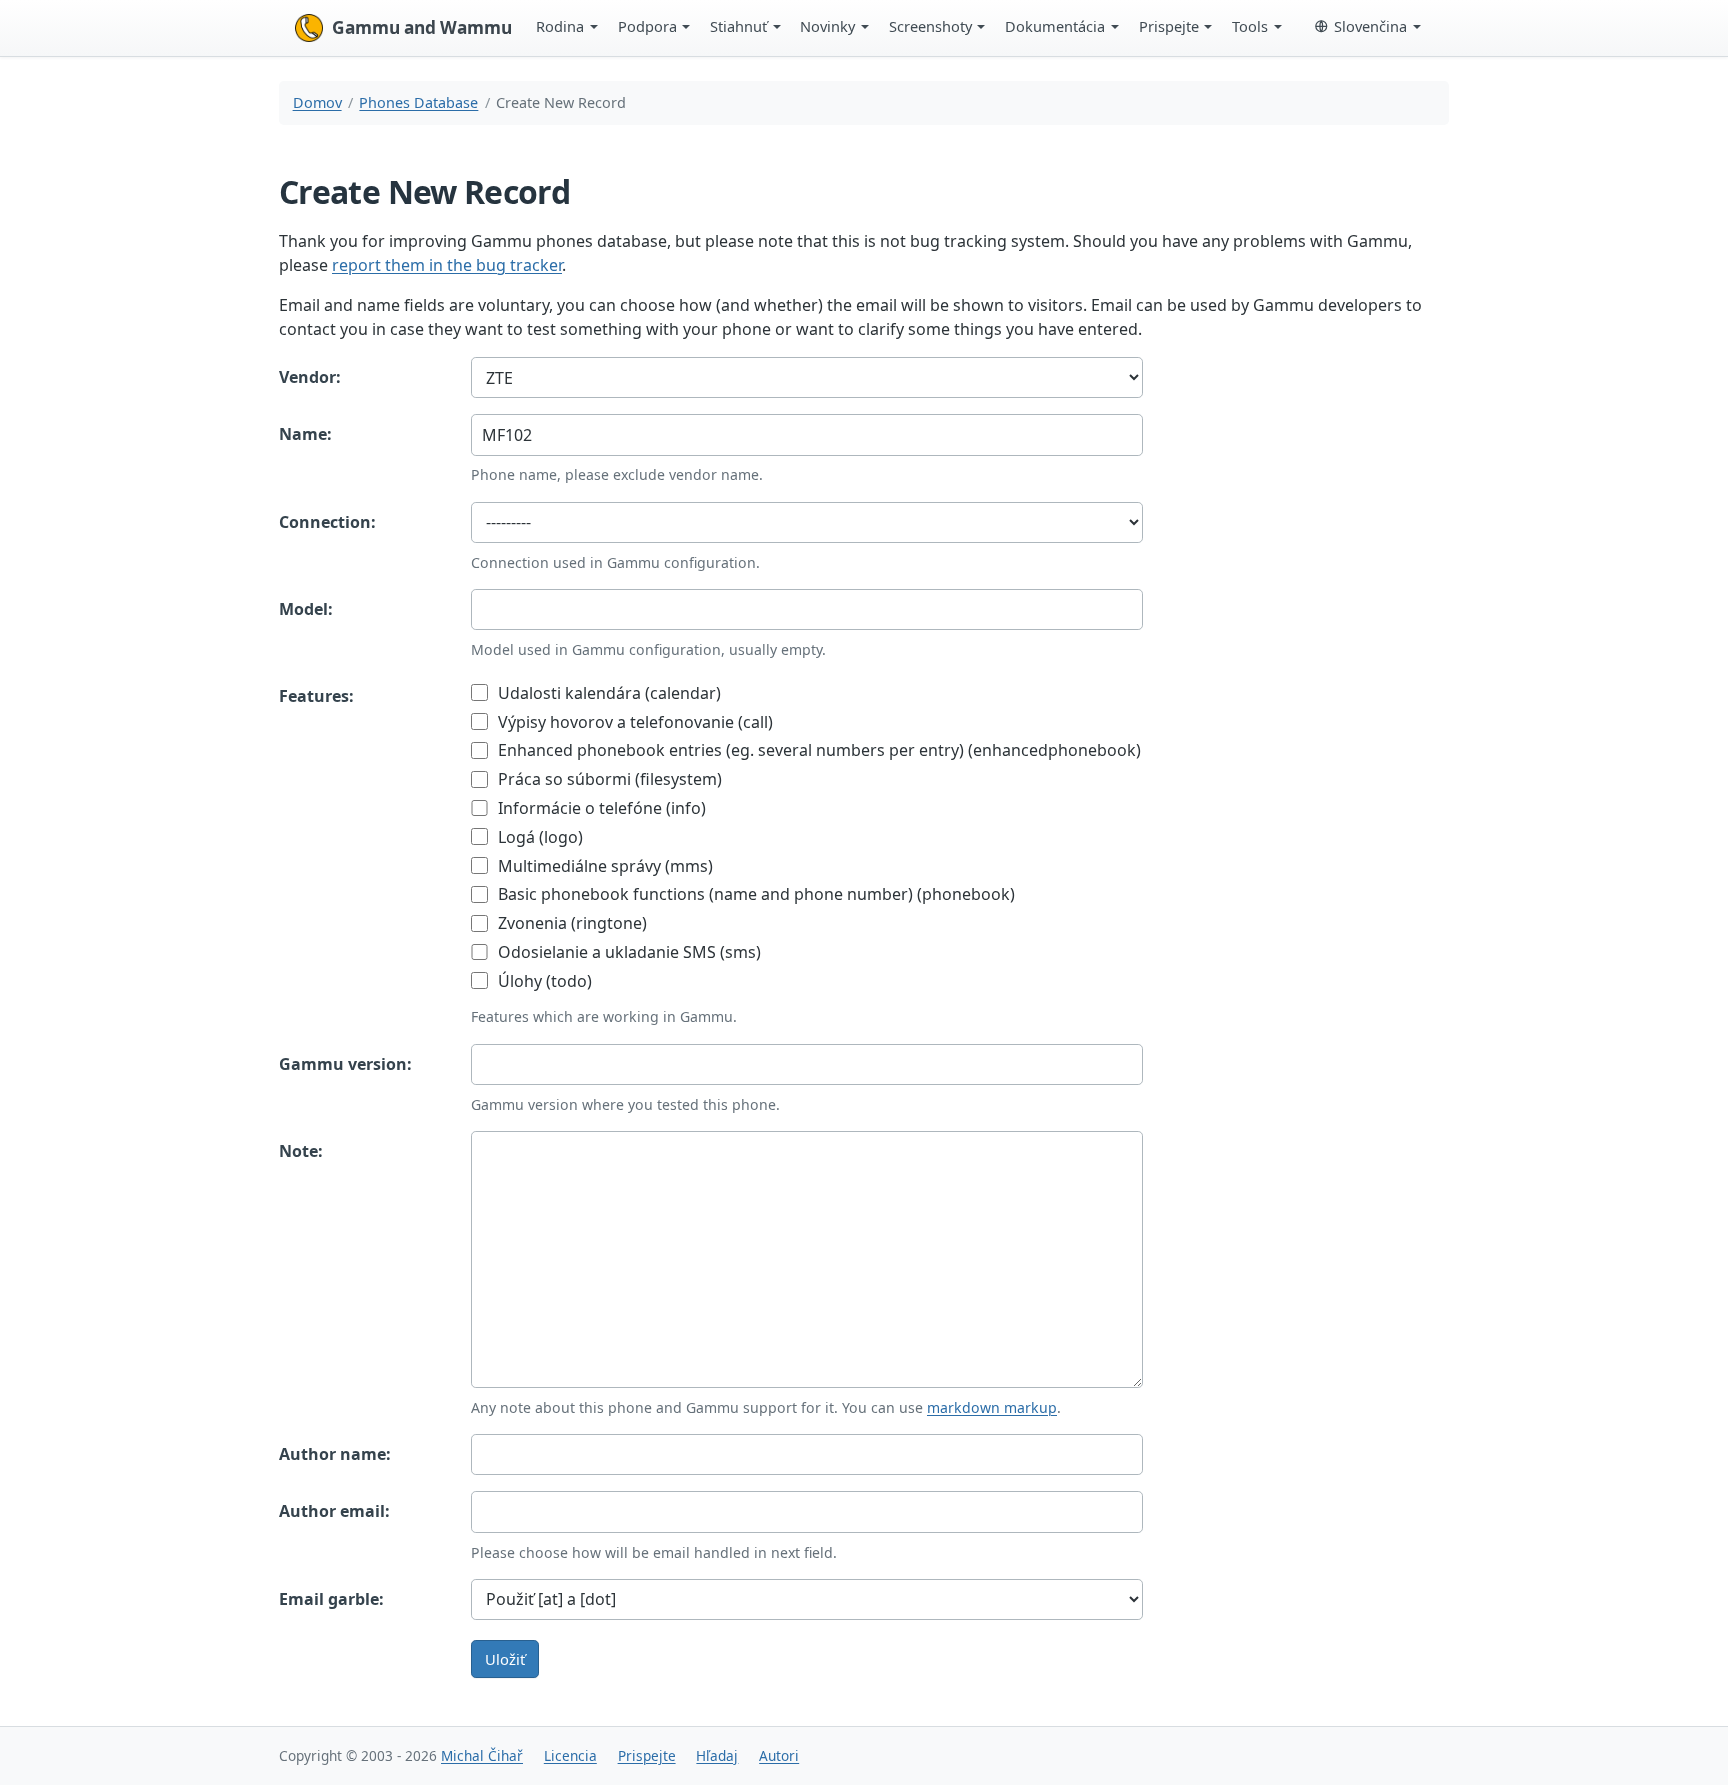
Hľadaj (717, 1755)
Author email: (334, 1511)
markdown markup (992, 1407)
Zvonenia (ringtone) (570, 923)
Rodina (560, 26)
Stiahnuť (738, 26)
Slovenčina (1370, 26)
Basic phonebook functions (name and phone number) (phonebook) (754, 894)
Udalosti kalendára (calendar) (607, 693)
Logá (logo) (538, 837)
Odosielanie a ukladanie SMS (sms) (627, 952)
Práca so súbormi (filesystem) (608, 779)
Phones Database (418, 102)
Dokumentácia (1055, 26)
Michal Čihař (482, 1755)
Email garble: (331, 1599)
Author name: (335, 1454)
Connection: (327, 522)
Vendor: (310, 377)
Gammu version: (345, 1064)
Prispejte (1169, 26)
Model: (306, 609)
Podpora (647, 26)
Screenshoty (930, 26)
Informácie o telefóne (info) (600, 808)
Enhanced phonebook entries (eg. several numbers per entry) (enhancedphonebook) (817, 750)
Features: (316, 696)
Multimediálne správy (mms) (603, 866)
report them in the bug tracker (447, 265)
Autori (779, 1755)
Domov (317, 102)
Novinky (827, 26)
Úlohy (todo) (543, 981)
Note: (301, 1151)
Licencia (570, 1755)
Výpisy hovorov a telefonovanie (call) (633, 722)
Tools (1250, 26)
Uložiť (505, 1659)
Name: (305, 434)
